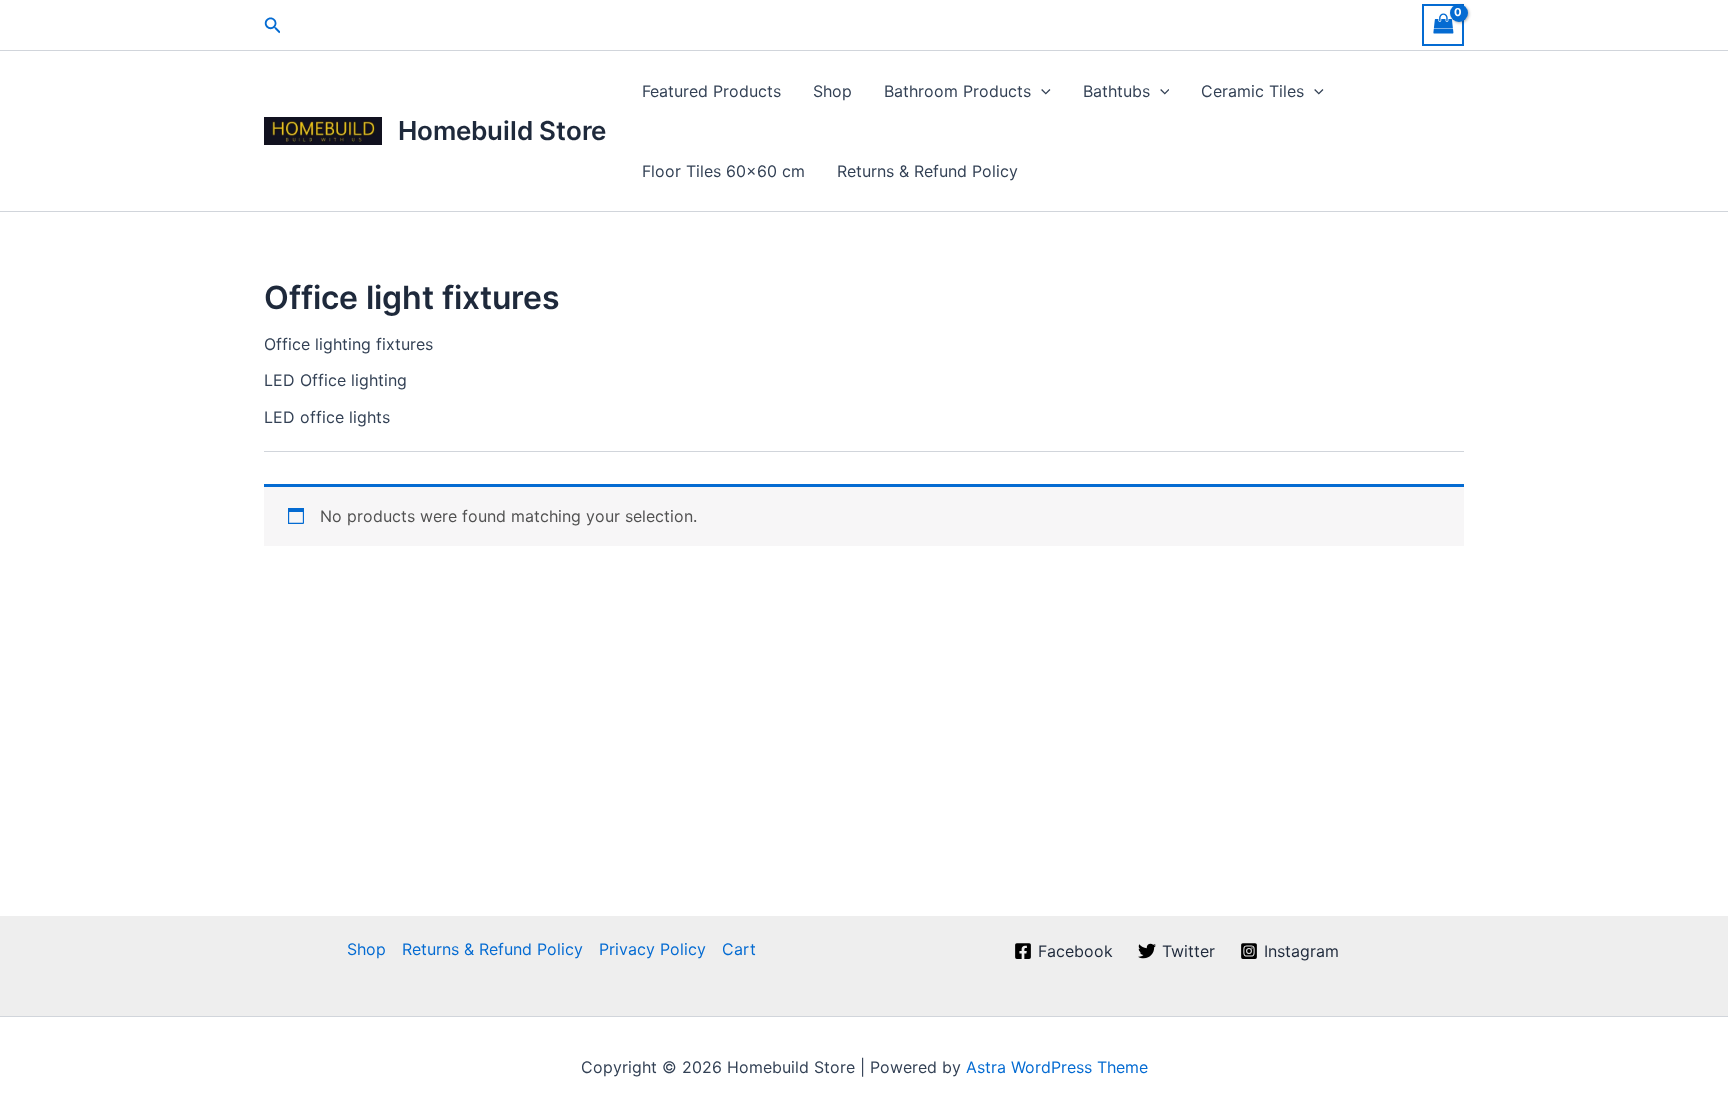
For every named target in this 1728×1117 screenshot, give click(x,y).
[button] (273, 25)
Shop (832, 91)
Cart (739, 949)
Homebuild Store (502, 130)
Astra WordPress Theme (1057, 1067)
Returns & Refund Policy (927, 171)
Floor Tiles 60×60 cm (723, 171)
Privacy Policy (652, 949)
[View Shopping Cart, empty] (1443, 24)
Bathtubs (1116, 91)
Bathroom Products (957, 91)
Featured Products (711, 91)
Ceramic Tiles (1252, 91)
